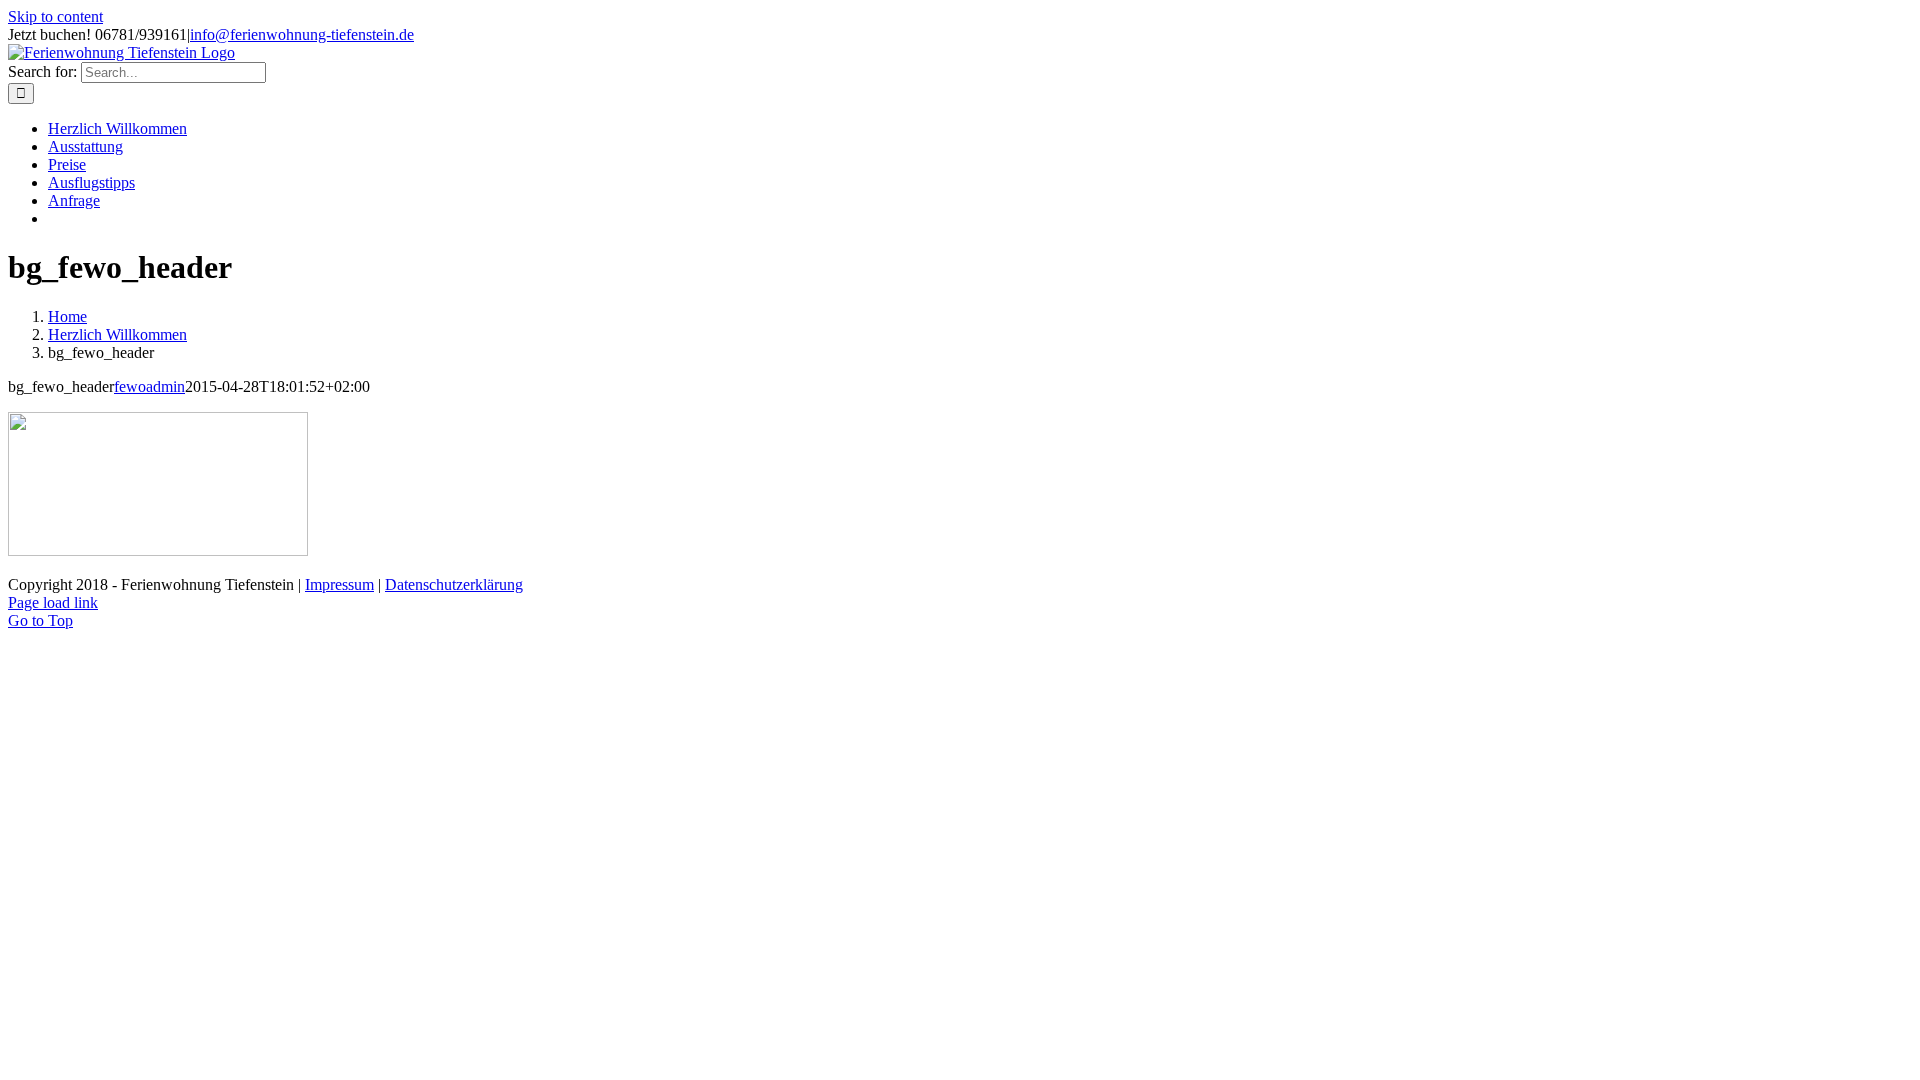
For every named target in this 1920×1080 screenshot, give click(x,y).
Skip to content (55, 16)
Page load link (53, 602)
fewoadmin (149, 386)
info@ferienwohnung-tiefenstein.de (302, 34)
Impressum (339, 584)
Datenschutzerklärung (454, 584)
